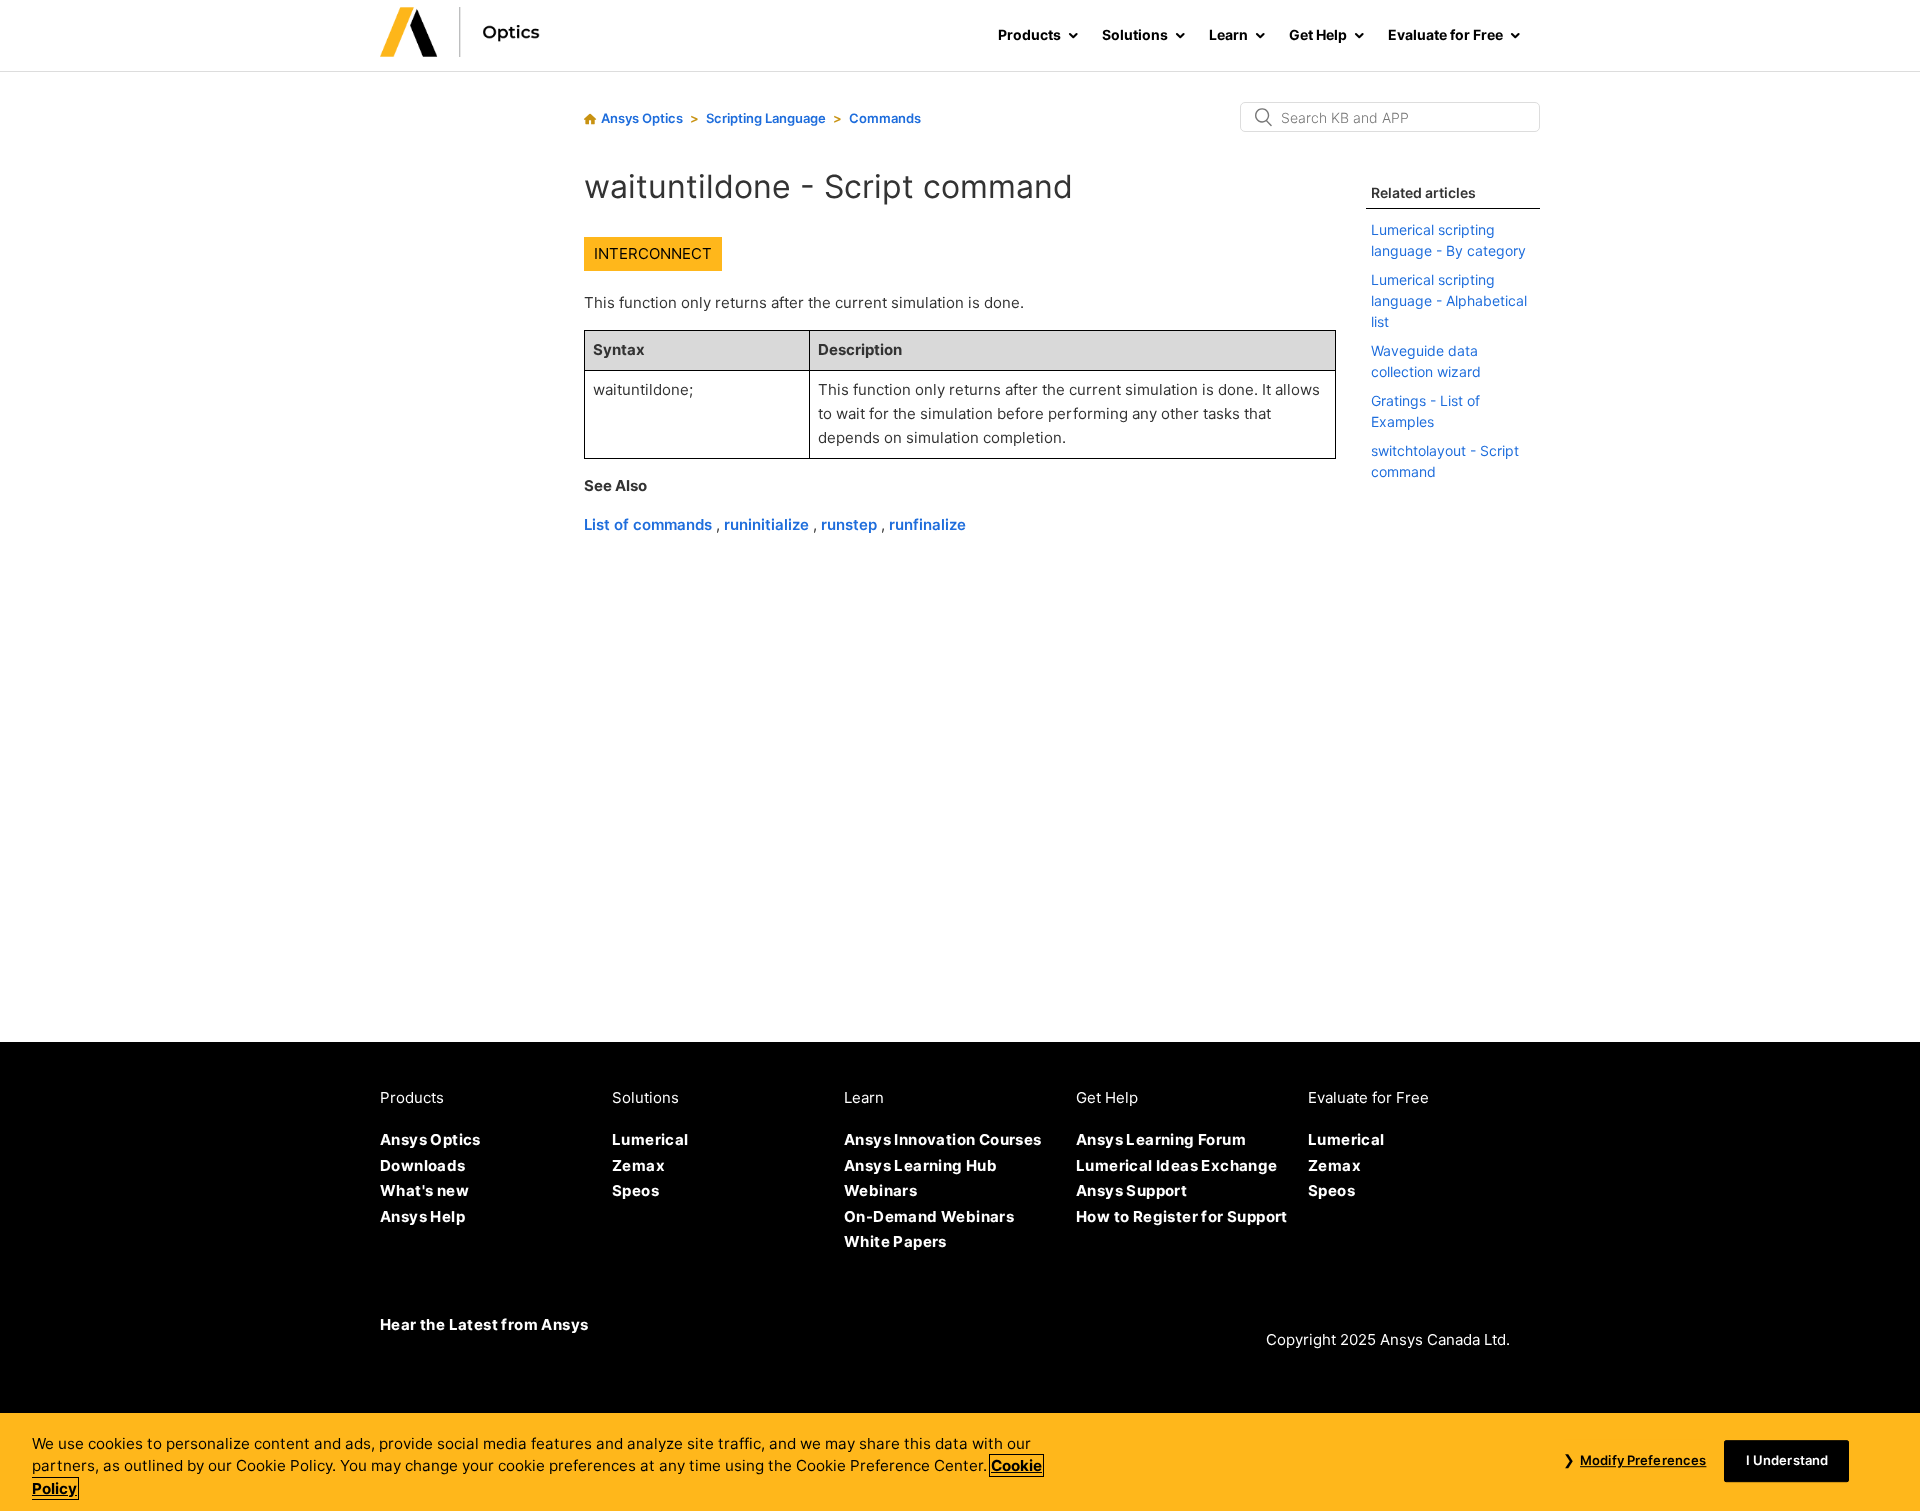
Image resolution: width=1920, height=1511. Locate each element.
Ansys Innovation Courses (943, 1139)
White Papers (895, 1241)
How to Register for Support (1182, 1216)
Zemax (638, 1165)
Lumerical (650, 1139)
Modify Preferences (1643, 1460)
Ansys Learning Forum (1161, 1139)
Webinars (880, 1190)
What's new (424, 1190)
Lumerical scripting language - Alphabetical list (1449, 300)
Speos (635, 1190)
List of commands (650, 524)
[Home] (460, 51)
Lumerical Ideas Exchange (1177, 1165)
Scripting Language (766, 118)
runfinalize (927, 524)
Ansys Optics (642, 118)
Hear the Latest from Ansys (484, 1324)
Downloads (423, 1165)
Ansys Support (1131, 1190)
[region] (960, 1462)
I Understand (1787, 1460)
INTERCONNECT (653, 253)
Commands (885, 118)
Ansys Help (422, 1216)
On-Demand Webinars (929, 1216)
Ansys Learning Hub (920, 1165)
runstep (851, 524)
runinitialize (768, 524)
